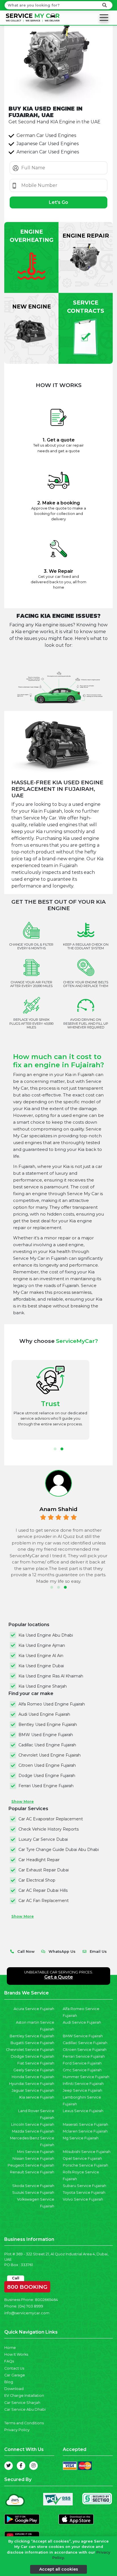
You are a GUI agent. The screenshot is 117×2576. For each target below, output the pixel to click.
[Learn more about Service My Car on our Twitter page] (9, 2466)
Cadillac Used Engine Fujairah (47, 1745)
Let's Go (58, 202)
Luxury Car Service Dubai (43, 1839)
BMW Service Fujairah (83, 2036)
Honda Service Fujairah (33, 2077)
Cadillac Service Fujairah (85, 2043)
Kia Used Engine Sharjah (43, 1686)
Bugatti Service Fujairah (32, 2043)
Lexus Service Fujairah (83, 2111)
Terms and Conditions (24, 2423)
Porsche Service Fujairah (85, 2165)
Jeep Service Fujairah (82, 2090)
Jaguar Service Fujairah (33, 2090)
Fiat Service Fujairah (36, 2063)
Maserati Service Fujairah (85, 2124)
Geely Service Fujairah (34, 2070)
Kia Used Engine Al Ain (41, 1656)
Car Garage (15, 2375)
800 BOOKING (27, 2286)
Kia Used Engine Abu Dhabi (46, 1635)
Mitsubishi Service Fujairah (87, 2152)
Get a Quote (59, 1977)
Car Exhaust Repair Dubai (44, 1870)
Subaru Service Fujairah (84, 2186)
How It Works (16, 2354)
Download (14, 2389)
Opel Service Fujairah (82, 2158)
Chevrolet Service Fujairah (30, 2050)
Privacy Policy (17, 2430)
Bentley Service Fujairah (32, 2036)
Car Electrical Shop (37, 1880)
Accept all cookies (59, 2569)
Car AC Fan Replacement (44, 1901)
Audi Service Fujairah (82, 2022)
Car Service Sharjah (22, 2403)
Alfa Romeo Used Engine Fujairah (52, 1704)
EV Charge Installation (24, 2396)
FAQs (9, 2361)
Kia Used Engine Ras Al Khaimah (51, 1676)
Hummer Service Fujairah (86, 2077)
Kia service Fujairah (37, 2097)
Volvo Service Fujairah (83, 2199)
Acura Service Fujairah (34, 2009)
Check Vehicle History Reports (49, 1829)
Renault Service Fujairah (32, 2172)
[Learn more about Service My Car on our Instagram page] (34, 2466)
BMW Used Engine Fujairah (46, 1735)
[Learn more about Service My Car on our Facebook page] (21, 2466)
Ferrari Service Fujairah (84, 2056)
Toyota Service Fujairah (84, 2193)
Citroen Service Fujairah (85, 2050)
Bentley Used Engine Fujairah (48, 1725)
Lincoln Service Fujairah (33, 2124)
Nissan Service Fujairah (33, 2158)
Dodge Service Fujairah (33, 2056)
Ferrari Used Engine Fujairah (46, 1786)
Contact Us (14, 2368)
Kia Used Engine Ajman (42, 1645)
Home (10, 2348)
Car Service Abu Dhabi (25, 2409)
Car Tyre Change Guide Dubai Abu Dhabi (59, 1850)
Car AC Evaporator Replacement (51, 1819)
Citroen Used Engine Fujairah (47, 1765)
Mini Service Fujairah (36, 2152)
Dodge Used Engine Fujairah (47, 1776)
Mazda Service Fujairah (33, 2131)
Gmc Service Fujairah (82, 2070)
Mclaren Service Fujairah (85, 2131)
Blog (9, 2382)
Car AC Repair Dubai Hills (43, 1890)
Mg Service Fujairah (81, 2138)
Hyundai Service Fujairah (32, 2084)
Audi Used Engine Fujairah (44, 1714)
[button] (55, 1449)
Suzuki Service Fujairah (33, 2193)
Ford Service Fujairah (82, 2063)
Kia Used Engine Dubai (41, 1666)
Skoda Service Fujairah (33, 2186)
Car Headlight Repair (39, 1860)
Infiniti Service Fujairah (83, 2084)
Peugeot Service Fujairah (31, 2165)
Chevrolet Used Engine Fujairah (50, 1755)
